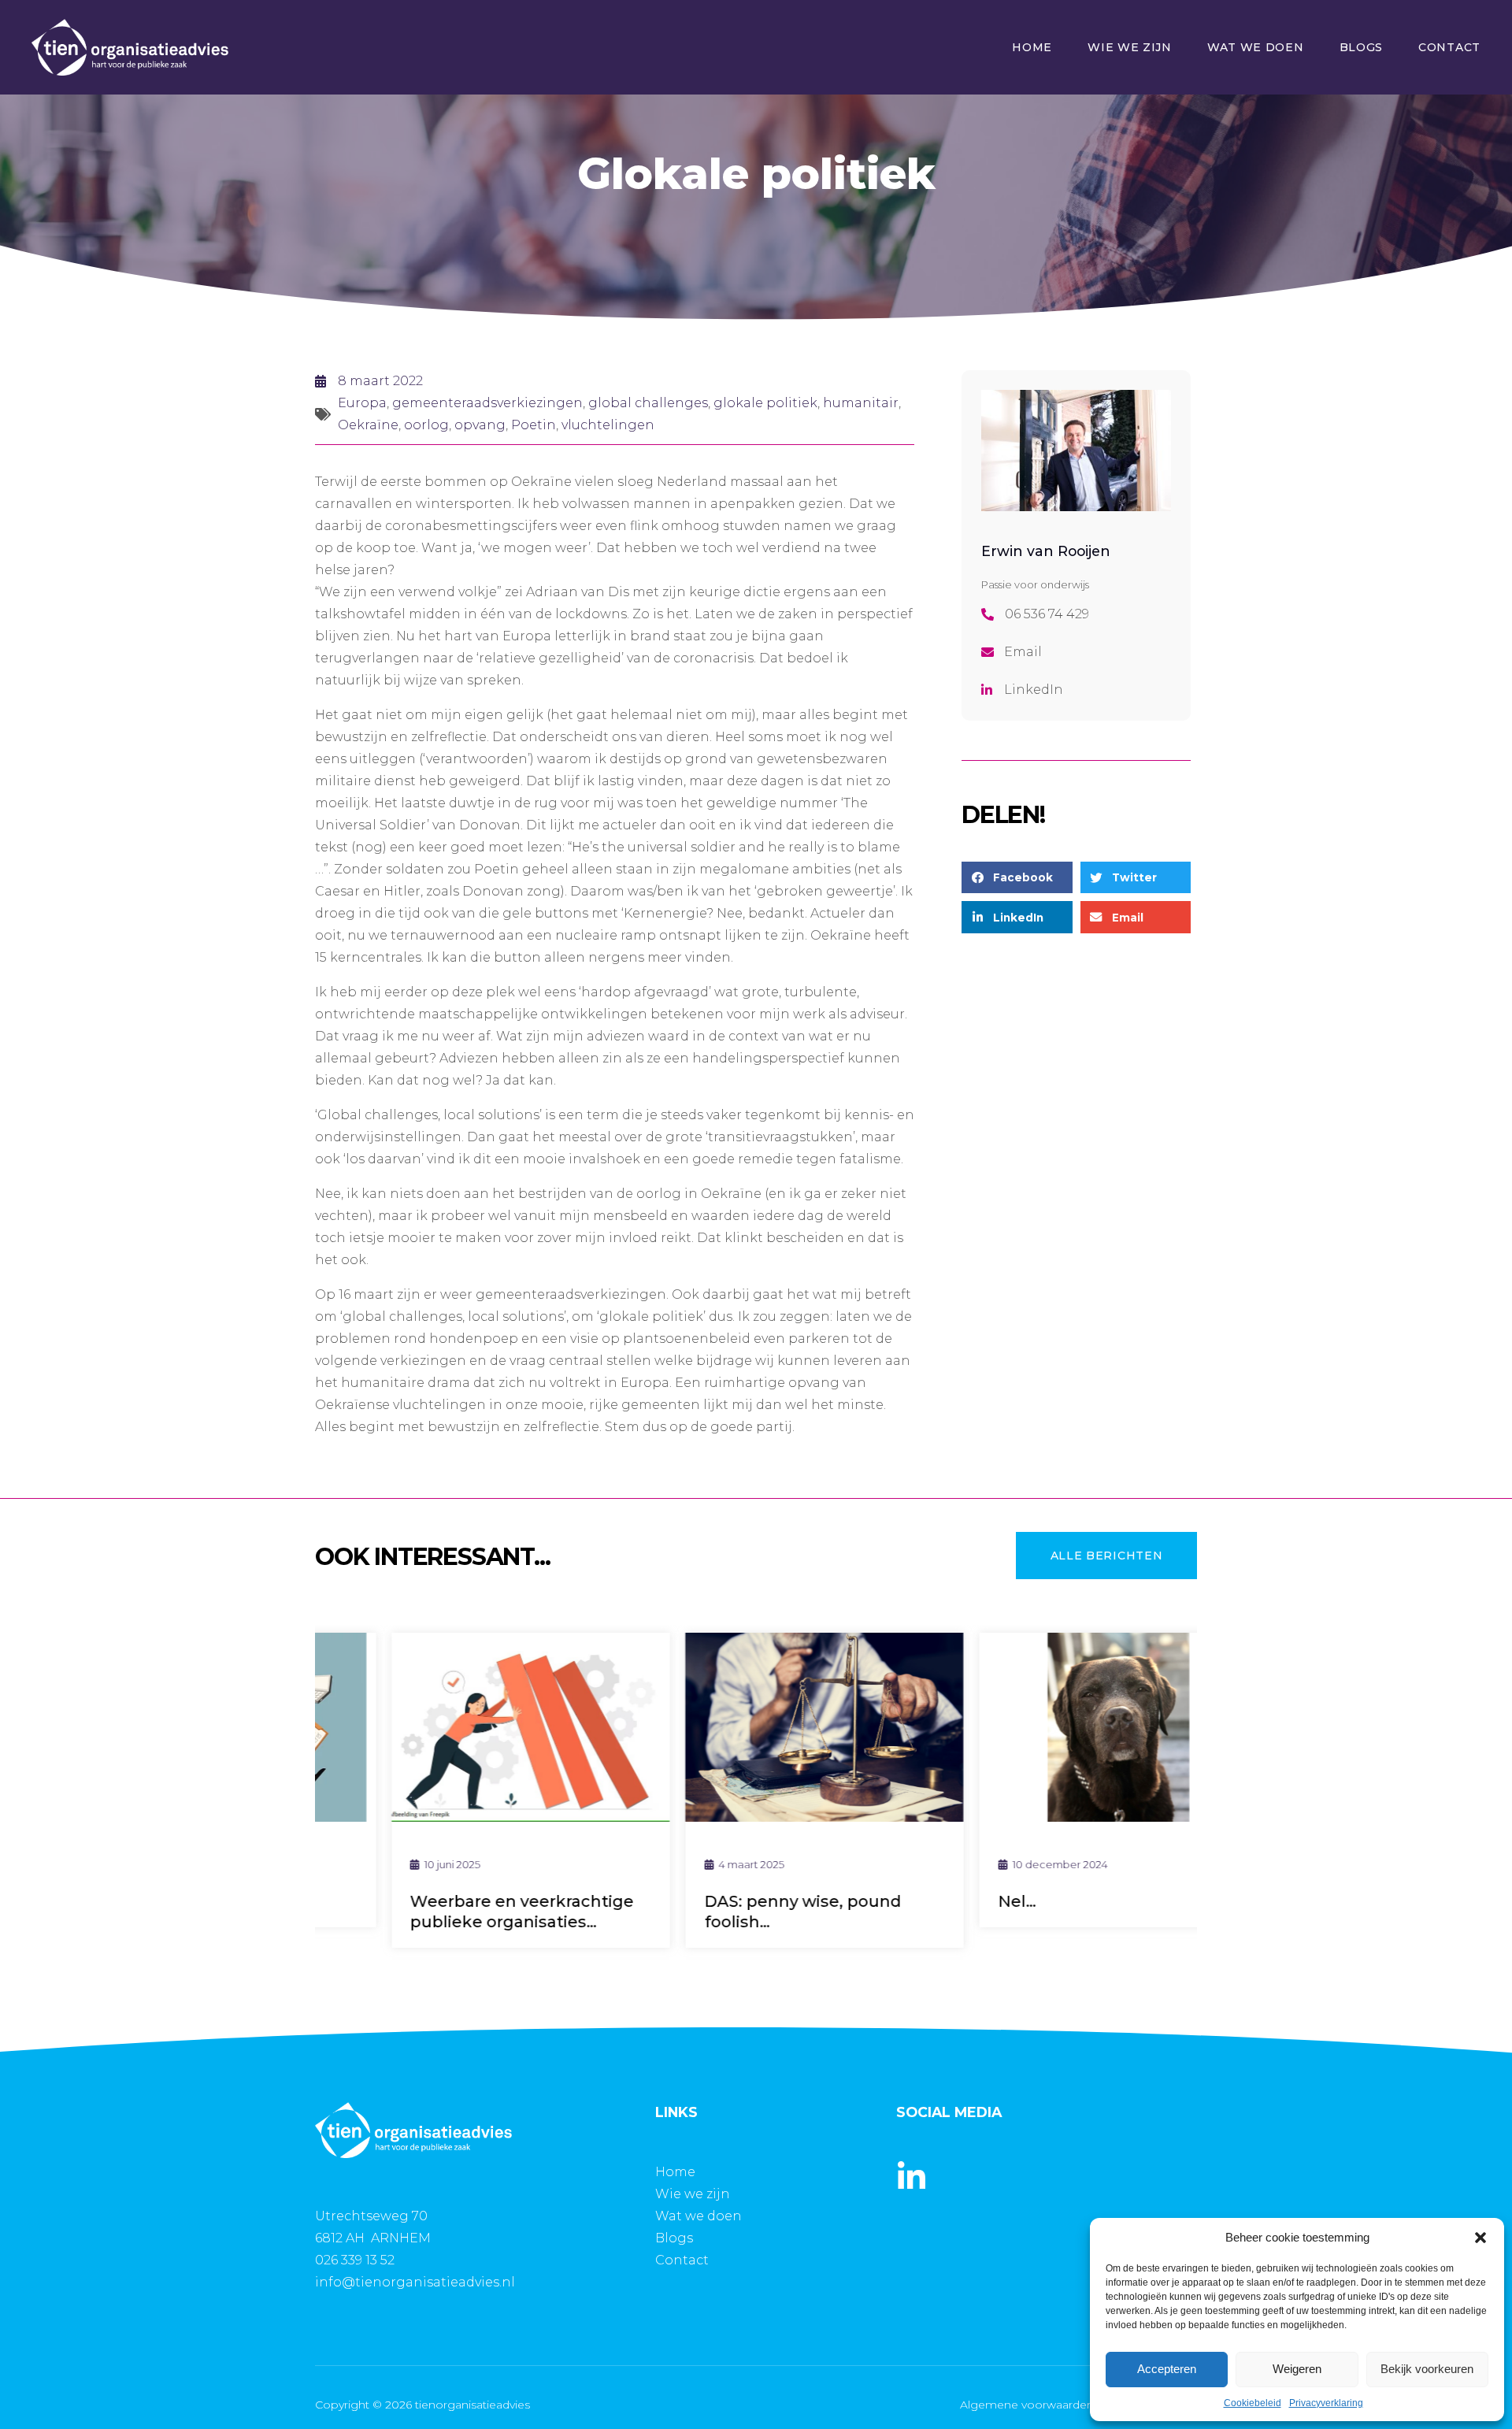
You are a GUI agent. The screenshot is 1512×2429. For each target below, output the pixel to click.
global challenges (648, 403)
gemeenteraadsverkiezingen (487, 403)
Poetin (534, 425)
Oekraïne (368, 425)
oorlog (426, 425)
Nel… (949, 1901)
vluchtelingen (608, 425)
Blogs (1362, 47)
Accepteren (1167, 2369)
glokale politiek (765, 403)
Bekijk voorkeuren (1427, 2369)
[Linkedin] (912, 2177)
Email (1023, 652)
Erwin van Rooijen (1046, 551)
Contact (1449, 47)
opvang (480, 425)
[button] (1480, 2238)
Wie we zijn (1130, 47)
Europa (362, 403)
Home (1032, 47)
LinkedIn (1034, 690)
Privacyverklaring (1326, 2403)
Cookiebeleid (1253, 2403)
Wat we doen (1256, 47)
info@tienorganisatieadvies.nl (415, 2282)
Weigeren (1297, 2369)
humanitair (861, 403)
